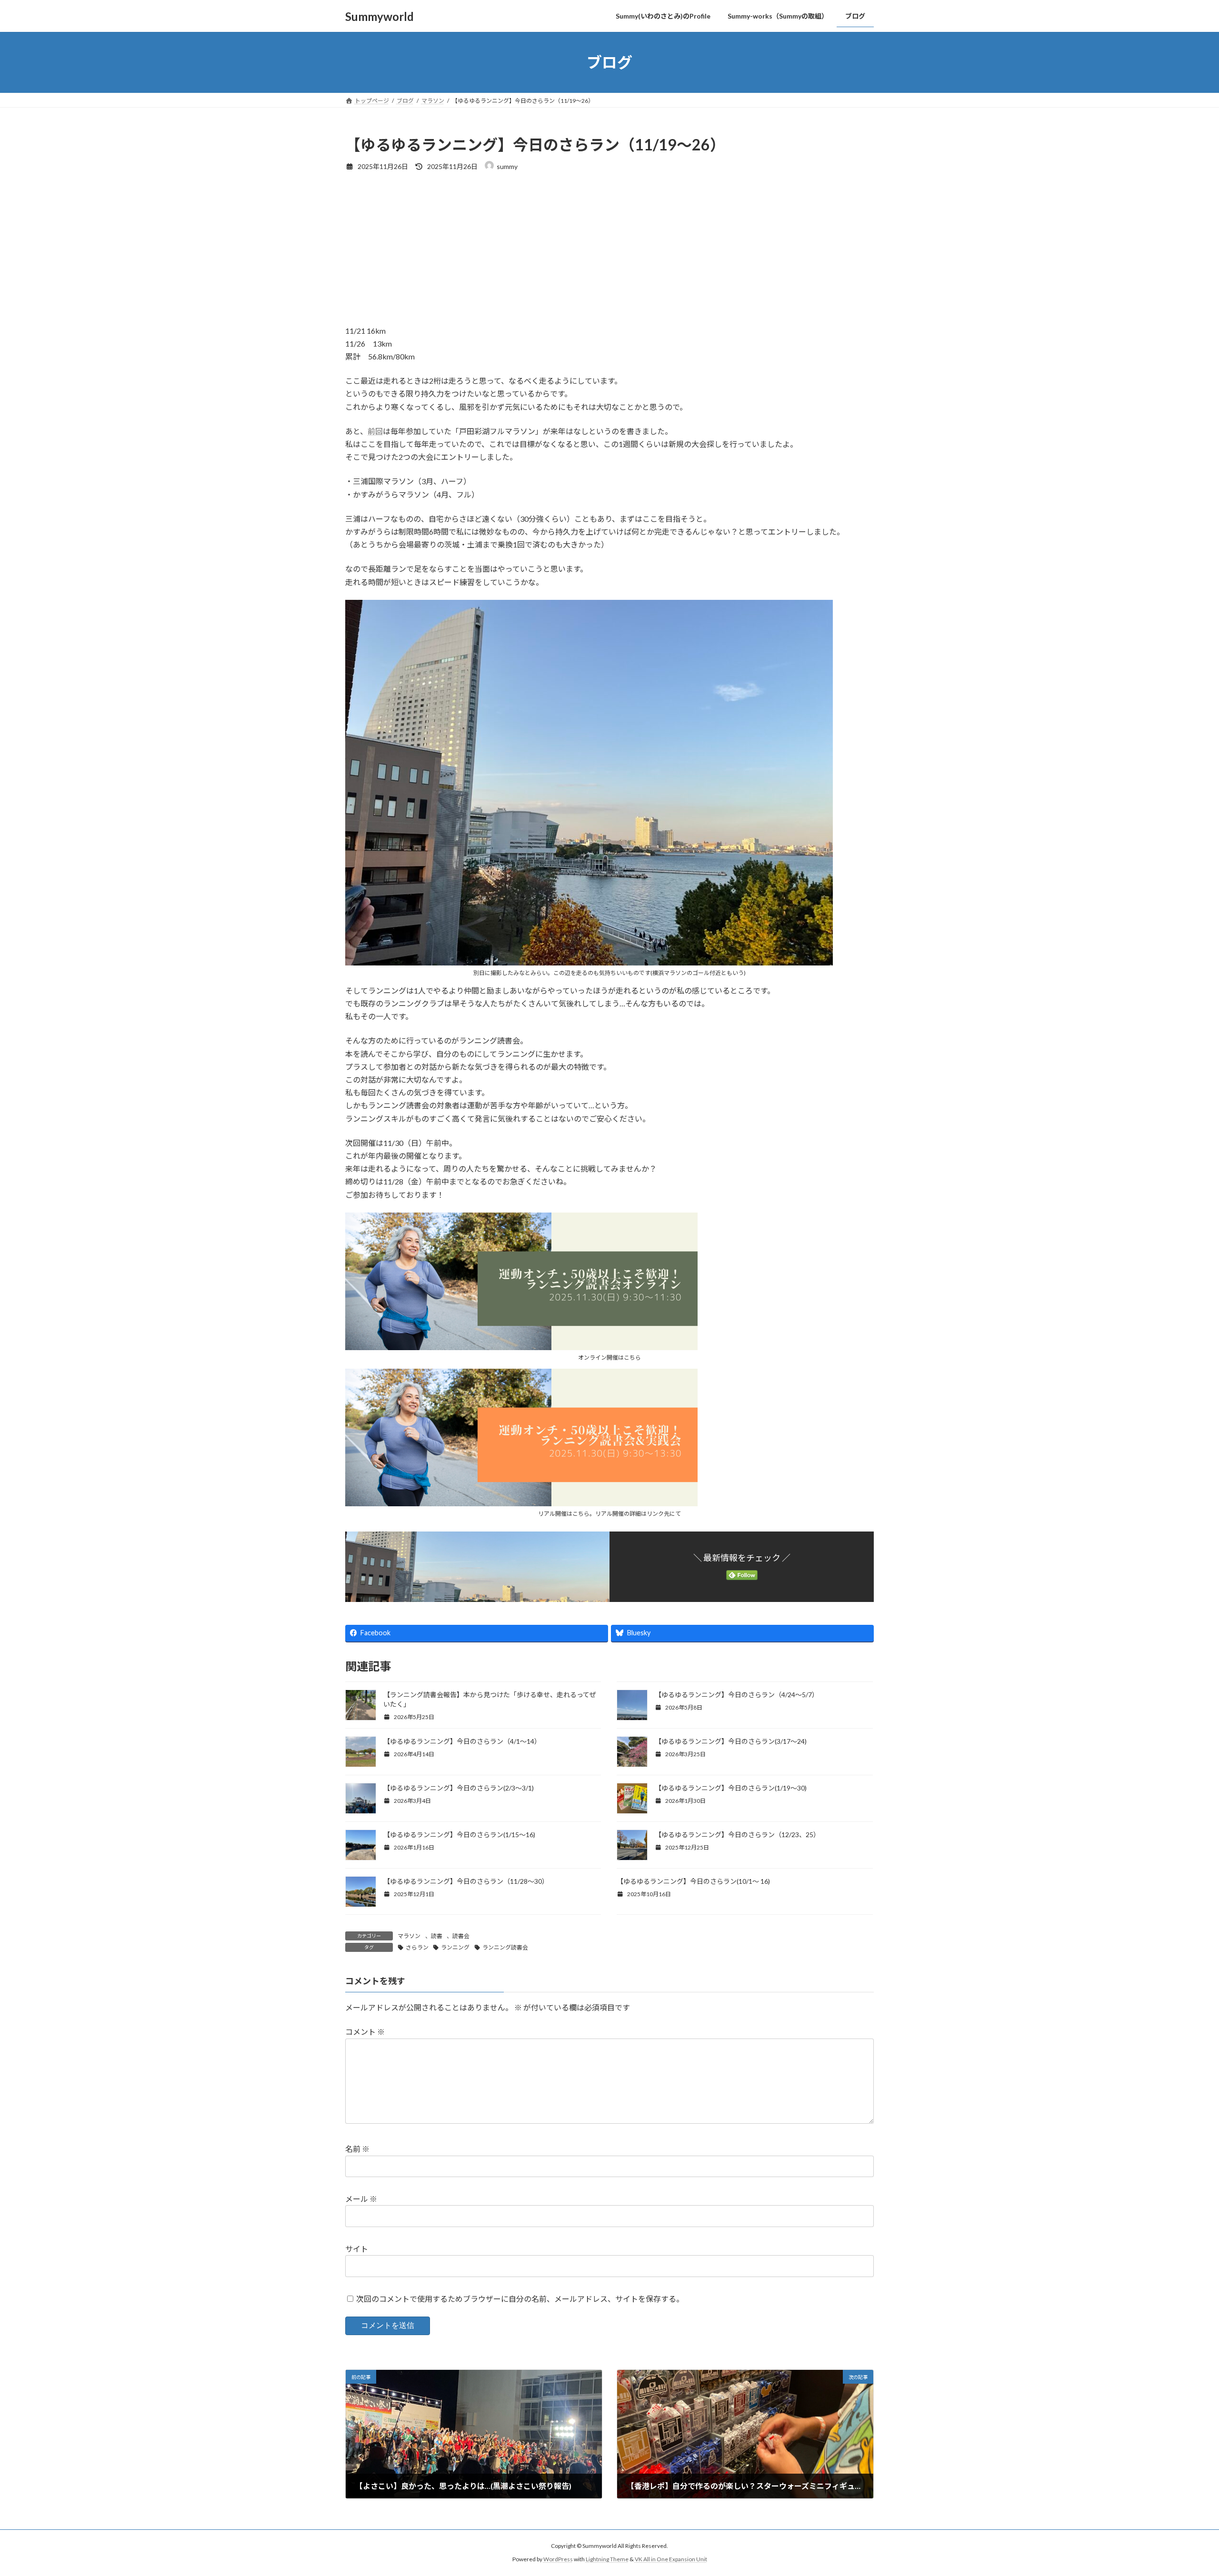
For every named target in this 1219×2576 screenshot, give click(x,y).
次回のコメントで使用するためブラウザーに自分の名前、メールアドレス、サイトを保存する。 (520, 2299)
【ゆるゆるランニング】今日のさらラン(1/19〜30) (731, 1788)
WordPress (558, 2559)
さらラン (417, 1947)
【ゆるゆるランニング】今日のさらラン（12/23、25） (737, 1835)
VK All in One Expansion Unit (671, 2559)
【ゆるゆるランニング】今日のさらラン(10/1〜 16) (693, 1881)
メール (361, 2199)
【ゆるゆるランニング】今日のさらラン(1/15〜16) (460, 1835)
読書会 (461, 1936)
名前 (357, 2149)
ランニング (455, 1947)
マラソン (409, 1936)
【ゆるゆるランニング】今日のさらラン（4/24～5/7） (737, 1695)
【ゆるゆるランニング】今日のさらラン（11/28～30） (466, 1881)
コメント (365, 2032)
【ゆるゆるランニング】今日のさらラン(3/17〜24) (731, 1741)
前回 (375, 431)
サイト (357, 2249)
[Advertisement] (631, 253)
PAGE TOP (1184, 2490)
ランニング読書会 (505, 1947)
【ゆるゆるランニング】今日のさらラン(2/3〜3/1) (459, 1788)
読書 (437, 1936)
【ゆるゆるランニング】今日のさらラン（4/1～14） (462, 1741)
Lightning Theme (607, 2559)
